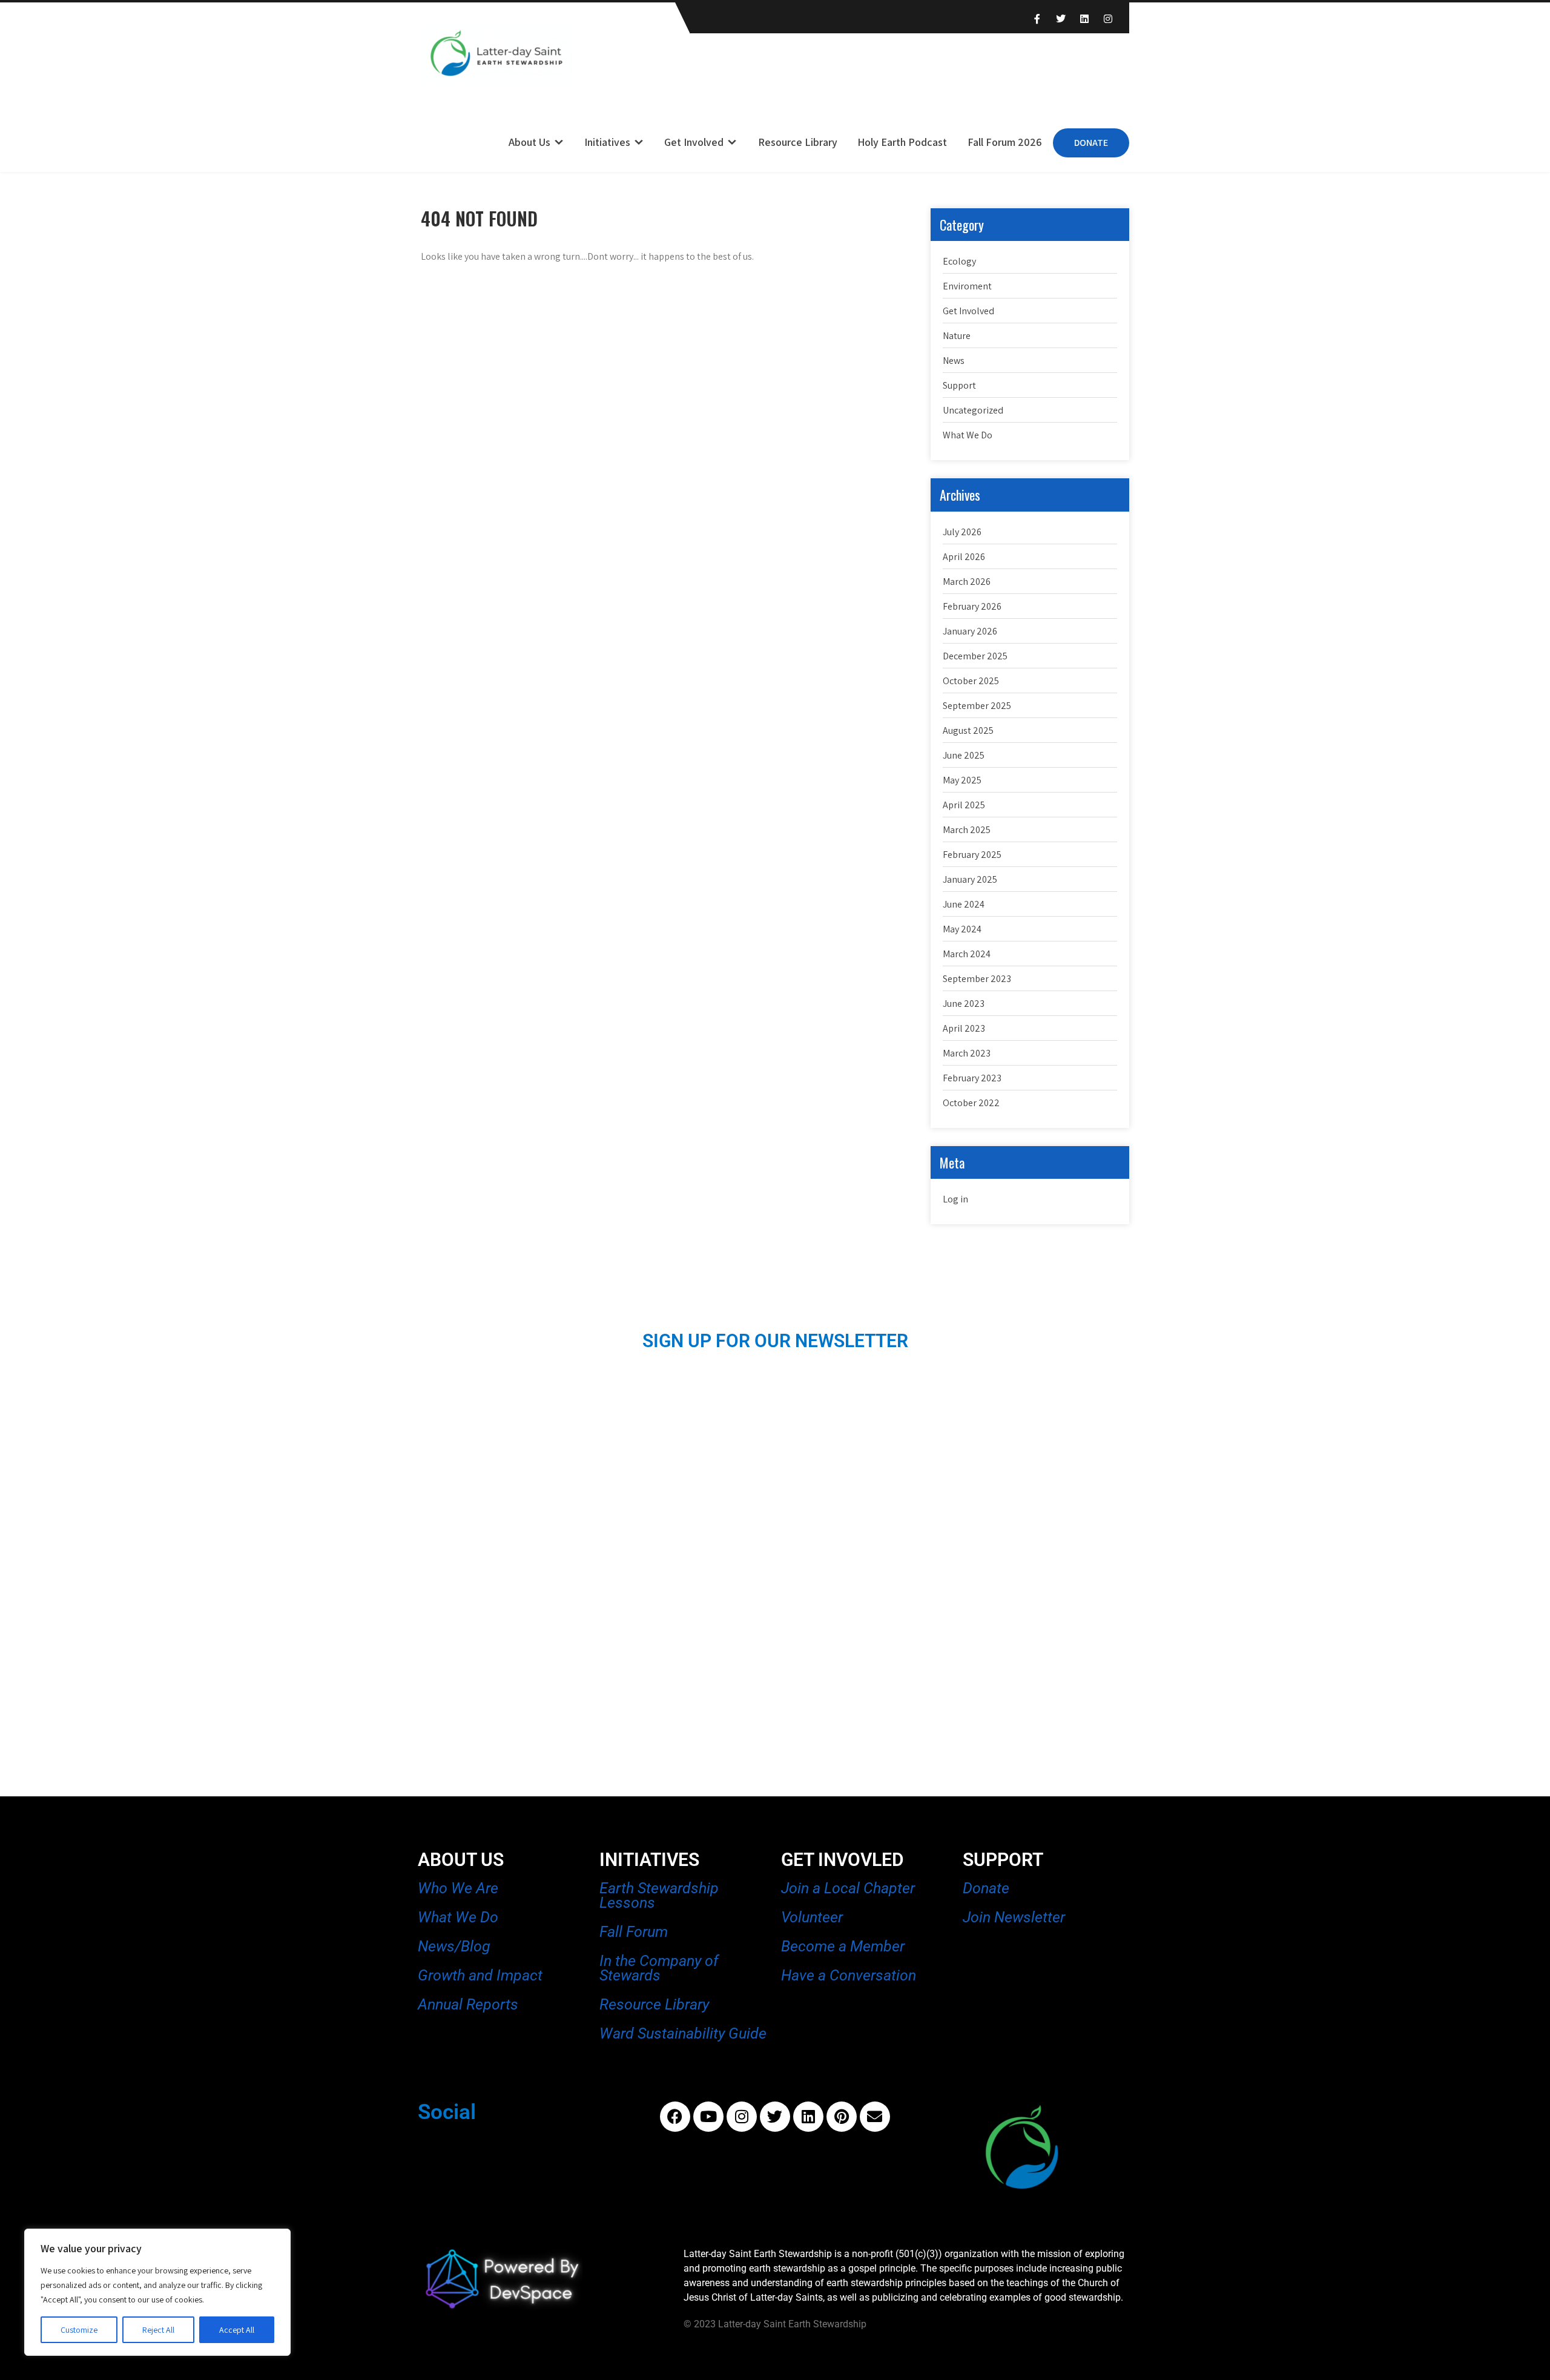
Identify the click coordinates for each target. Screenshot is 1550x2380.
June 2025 (964, 755)
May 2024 (962, 929)
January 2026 (970, 631)
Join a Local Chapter (848, 1888)
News (954, 361)
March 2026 (967, 582)
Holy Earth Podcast (902, 142)
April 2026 (964, 557)
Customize (79, 2330)
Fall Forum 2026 (1005, 142)
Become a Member (843, 1946)
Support (959, 385)
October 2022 (971, 1103)
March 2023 (967, 1053)
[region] (157, 2292)
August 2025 (968, 730)
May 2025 (962, 780)
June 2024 (964, 904)
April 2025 (964, 805)
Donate (1091, 143)
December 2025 (975, 656)
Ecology (959, 261)
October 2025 (971, 681)
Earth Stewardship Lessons (659, 1895)
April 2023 (964, 1028)
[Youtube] (708, 2117)
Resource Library (798, 142)
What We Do (968, 435)
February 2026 (972, 606)
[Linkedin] (808, 2117)
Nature (957, 336)
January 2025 (970, 879)
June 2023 (964, 1004)
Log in (955, 1199)
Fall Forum (634, 1932)
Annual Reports (468, 2004)
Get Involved (968, 311)
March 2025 (967, 830)
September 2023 (977, 979)
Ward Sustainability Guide (683, 2033)
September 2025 (977, 706)
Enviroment (967, 286)
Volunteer (812, 1917)
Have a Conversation (849, 1975)
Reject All (158, 2330)
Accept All (237, 2330)
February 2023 (972, 1078)
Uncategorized (973, 410)
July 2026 (962, 532)
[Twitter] (775, 2117)
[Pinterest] (842, 2117)
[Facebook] (675, 2117)
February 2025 (972, 855)
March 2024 (967, 954)
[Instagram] (742, 2117)
